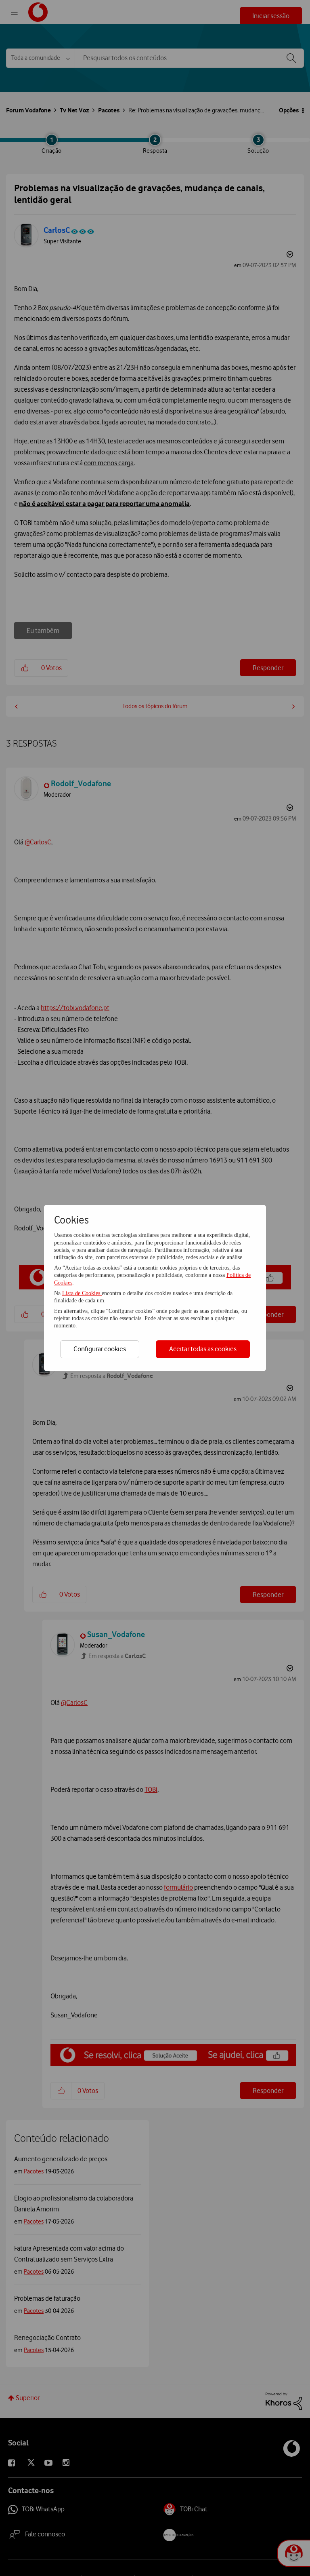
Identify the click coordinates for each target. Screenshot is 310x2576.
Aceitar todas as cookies (203, 1349)
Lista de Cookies (82, 1293)
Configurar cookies (100, 1349)
